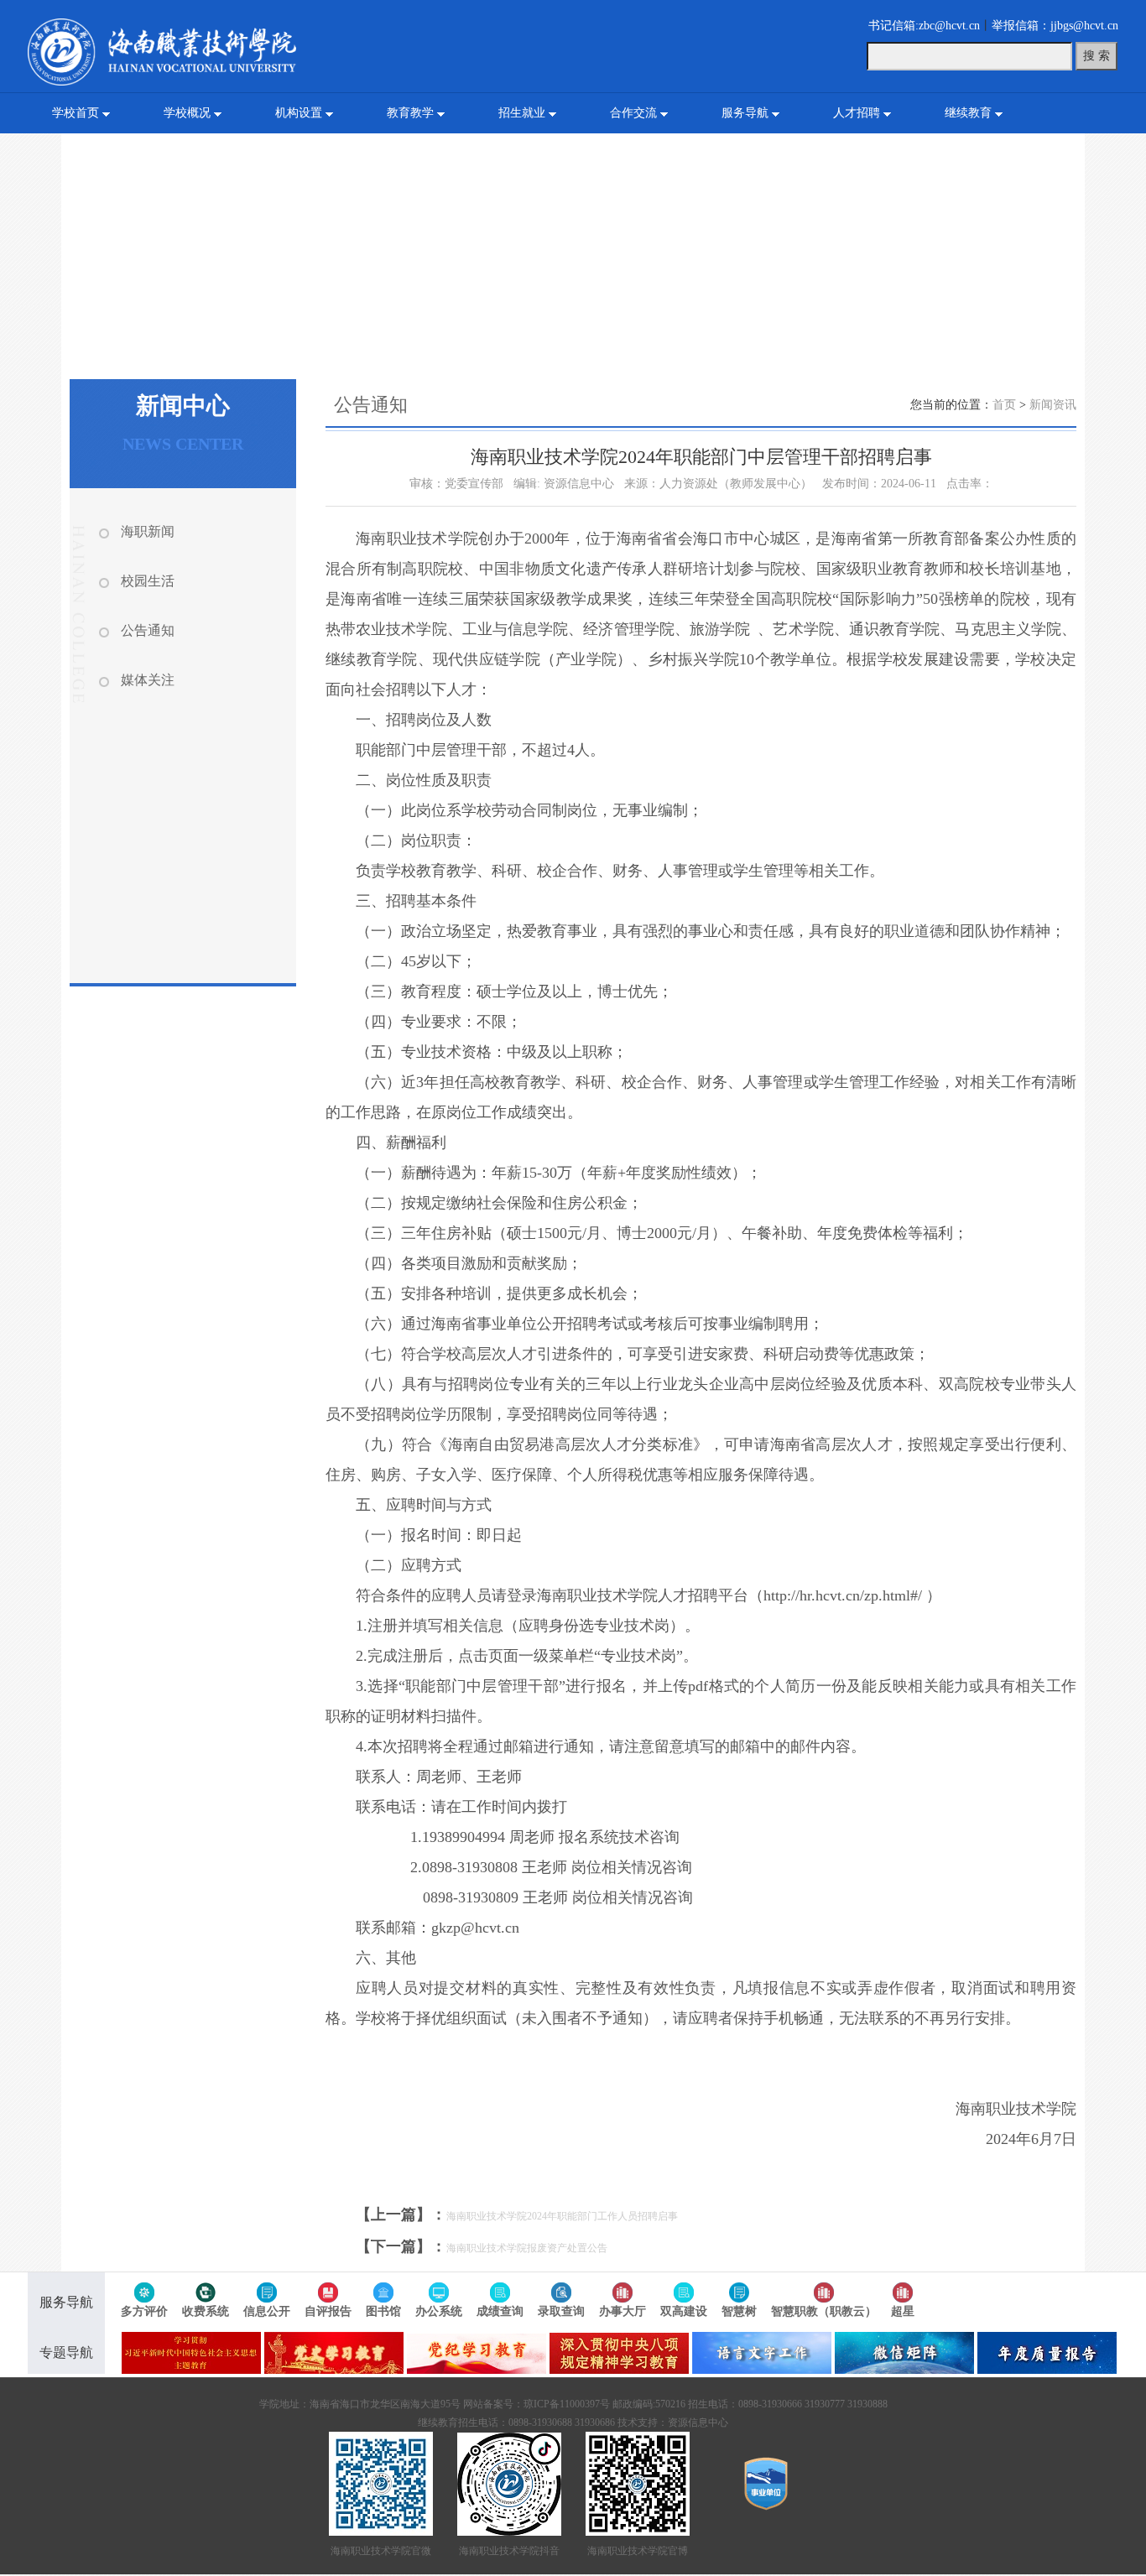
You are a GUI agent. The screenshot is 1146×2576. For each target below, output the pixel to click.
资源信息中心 (698, 2422)
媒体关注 (148, 680)
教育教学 (410, 113)
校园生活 (148, 581)
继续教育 (968, 113)
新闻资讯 (1053, 405)
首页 (1004, 405)
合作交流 (633, 113)
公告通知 (148, 630)
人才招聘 (857, 113)
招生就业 (522, 113)
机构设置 (299, 113)
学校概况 (187, 113)
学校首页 (76, 113)
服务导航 (745, 113)
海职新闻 (148, 531)
